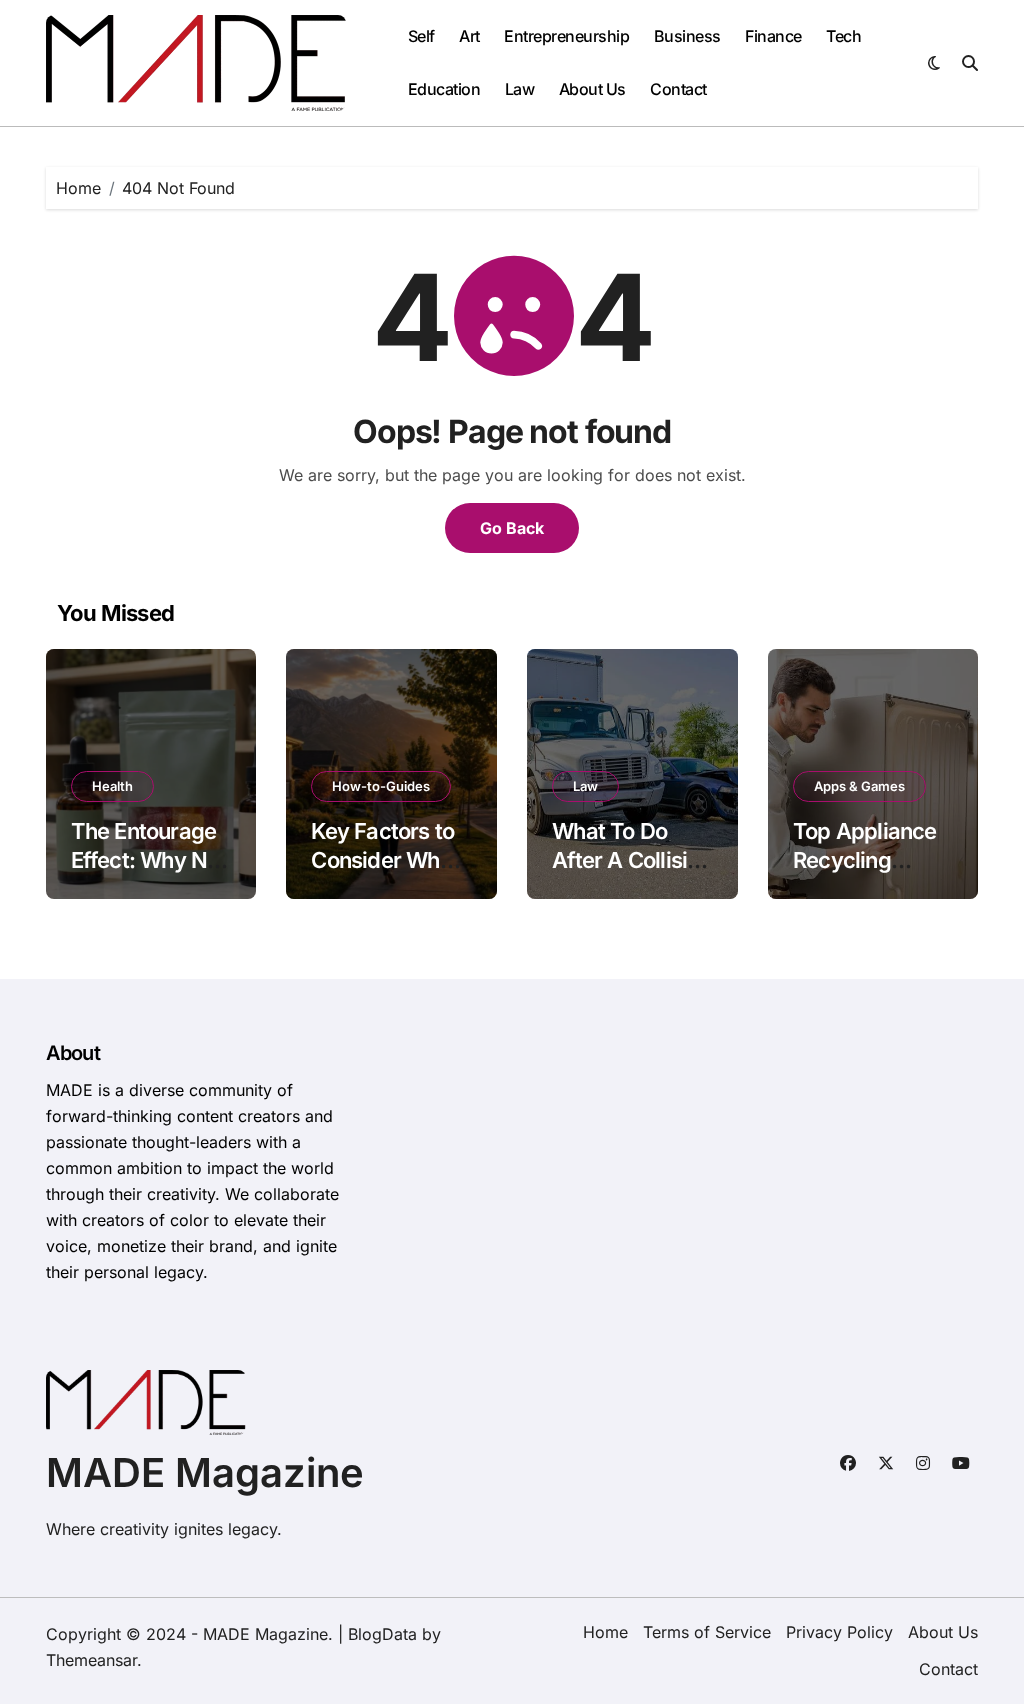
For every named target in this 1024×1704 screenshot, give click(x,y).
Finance (773, 36)
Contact (678, 89)
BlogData (382, 1634)
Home (605, 1632)
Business (687, 36)
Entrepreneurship (566, 36)
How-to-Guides (381, 786)
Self (421, 36)
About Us (592, 89)
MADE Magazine (205, 1472)
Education (444, 89)
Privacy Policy (839, 1632)
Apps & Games (859, 786)
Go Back (512, 528)
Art (469, 36)
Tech (843, 36)
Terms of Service (707, 1632)
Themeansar (91, 1660)
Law (520, 89)
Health (112, 786)
